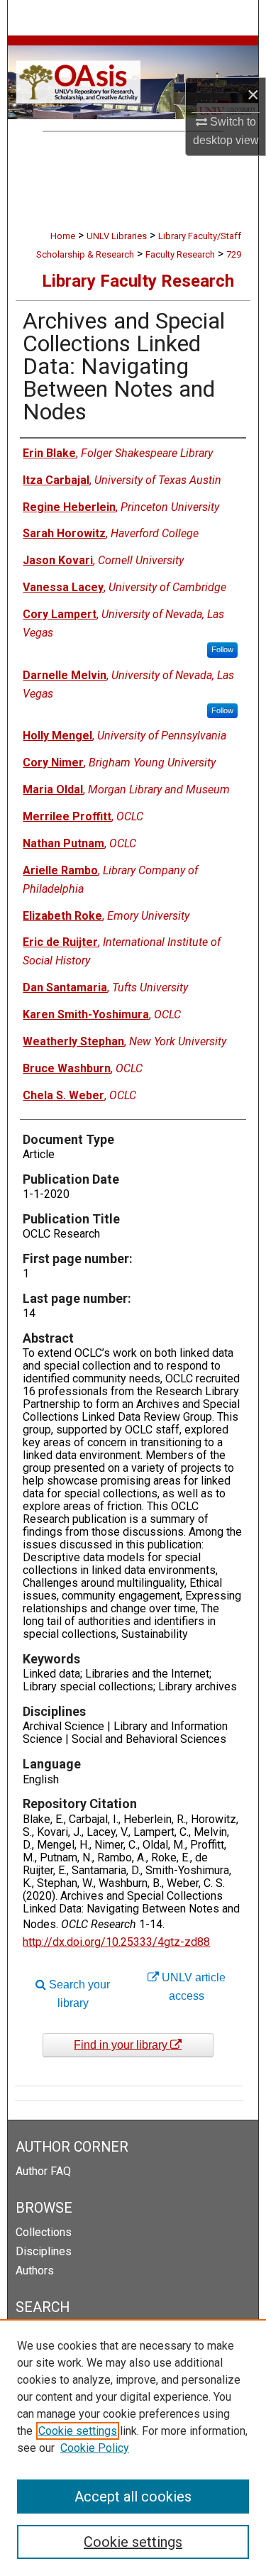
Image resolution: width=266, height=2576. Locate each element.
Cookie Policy (95, 2448)
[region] (133, 2448)
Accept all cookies (133, 2497)
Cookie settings (78, 2431)
